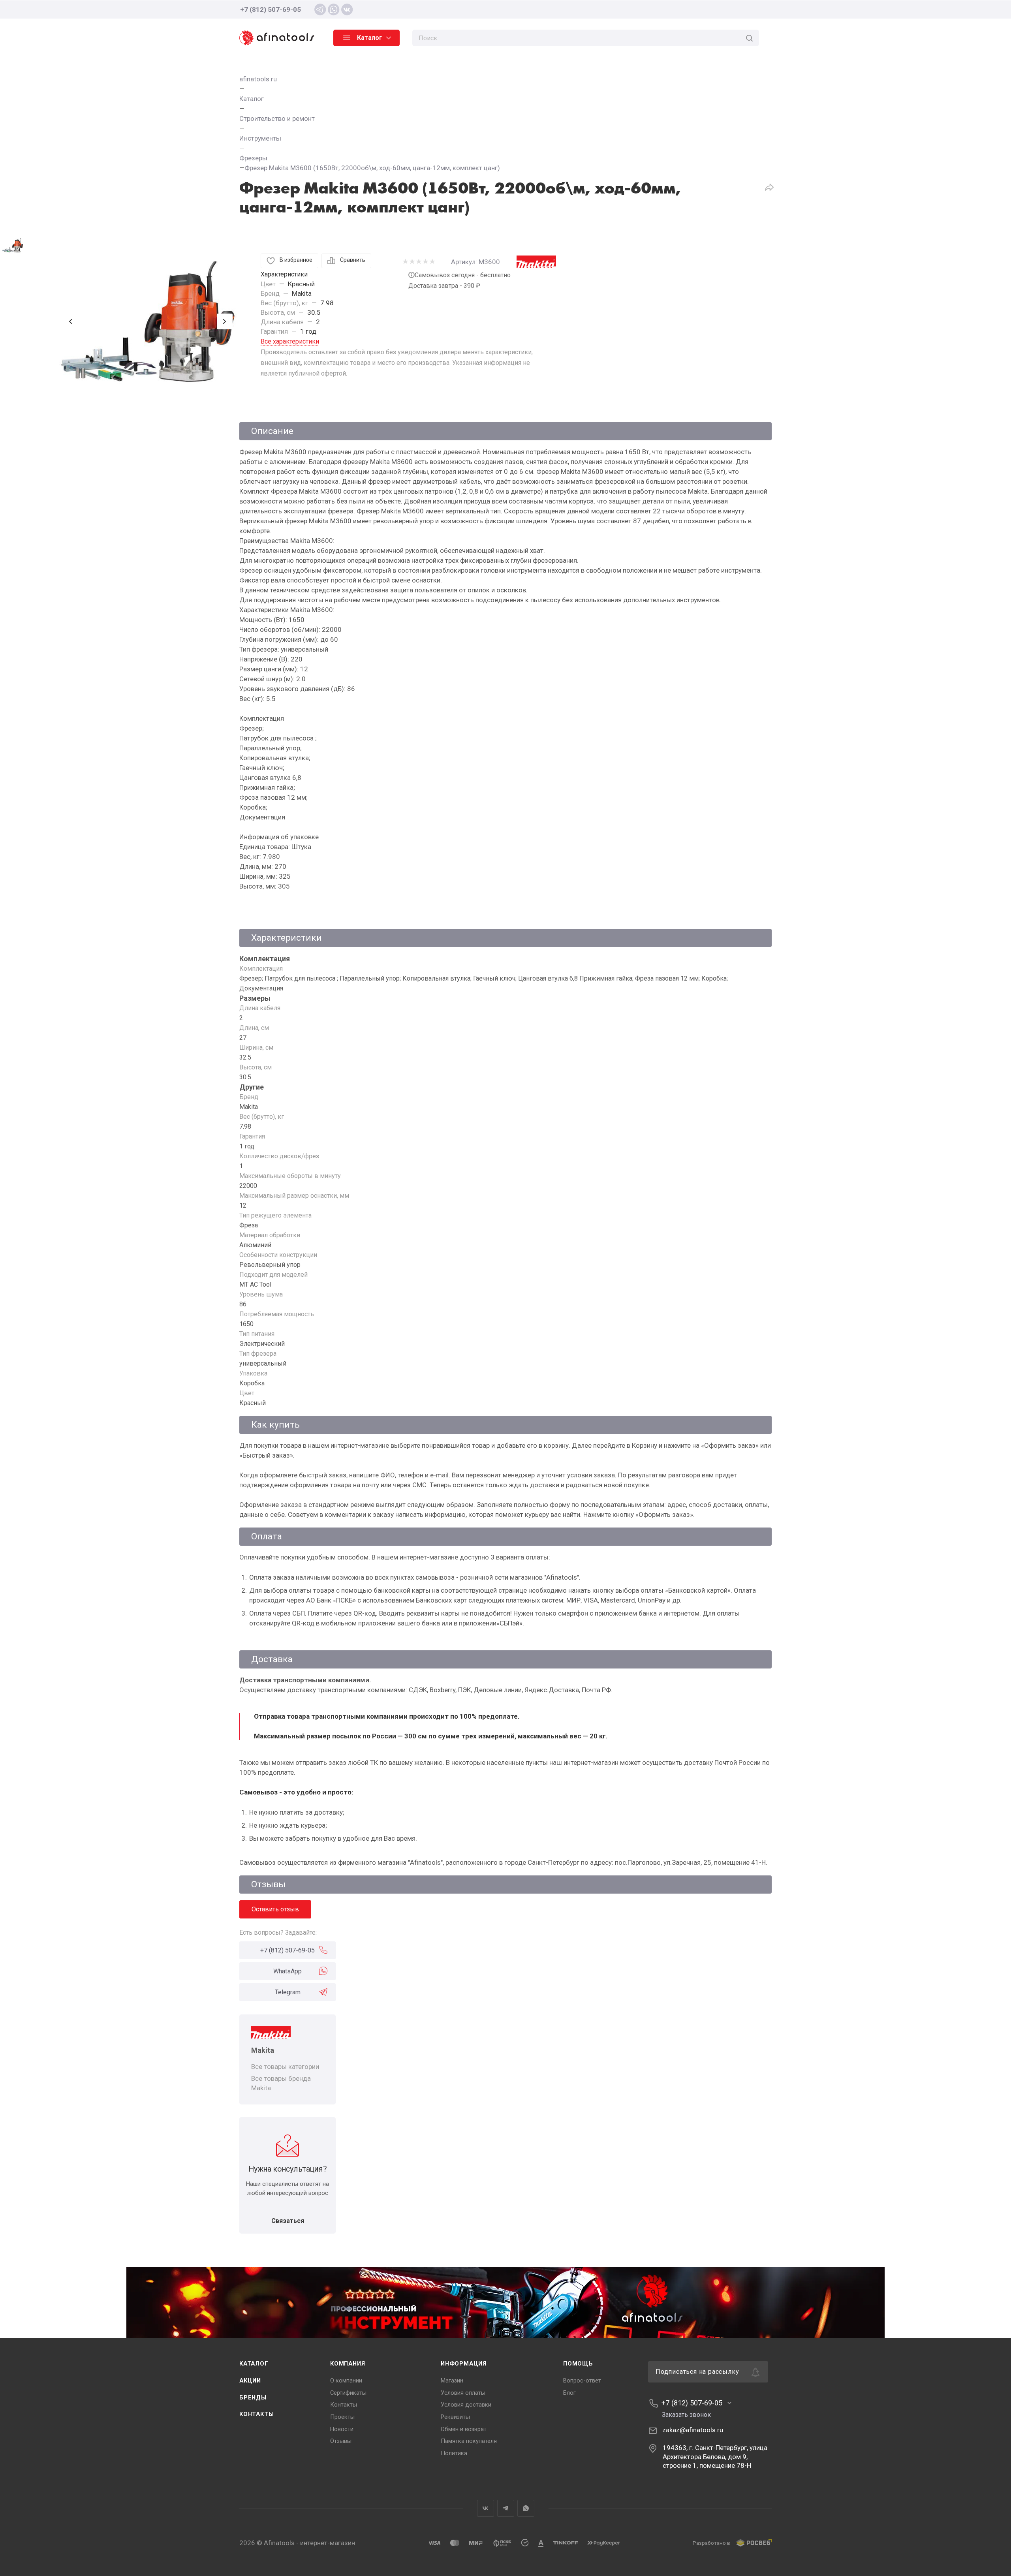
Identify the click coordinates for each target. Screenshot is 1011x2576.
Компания (348, 2364)
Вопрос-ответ (582, 2381)
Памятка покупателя (469, 2441)
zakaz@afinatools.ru (693, 2430)
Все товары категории (285, 2067)
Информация (464, 2364)
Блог (569, 2393)
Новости (342, 2429)
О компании (346, 2381)
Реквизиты (455, 2417)
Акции (250, 2381)
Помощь (578, 2364)
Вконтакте (486, 2508)
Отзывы (341, 2441)
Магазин (452, 2381)
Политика (454, 2453)
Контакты (257, 2414)
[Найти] (749, 38)
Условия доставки (466, 2405)
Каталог (254, 2364)
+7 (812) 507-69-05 (271, 9)
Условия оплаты (463, 2393)
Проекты (342, 2417)
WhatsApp (288, 1971)
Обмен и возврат (464, 2429)
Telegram (288, 1992)
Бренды (253, 2398)
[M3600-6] (148, 321)
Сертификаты (348, 2393)
